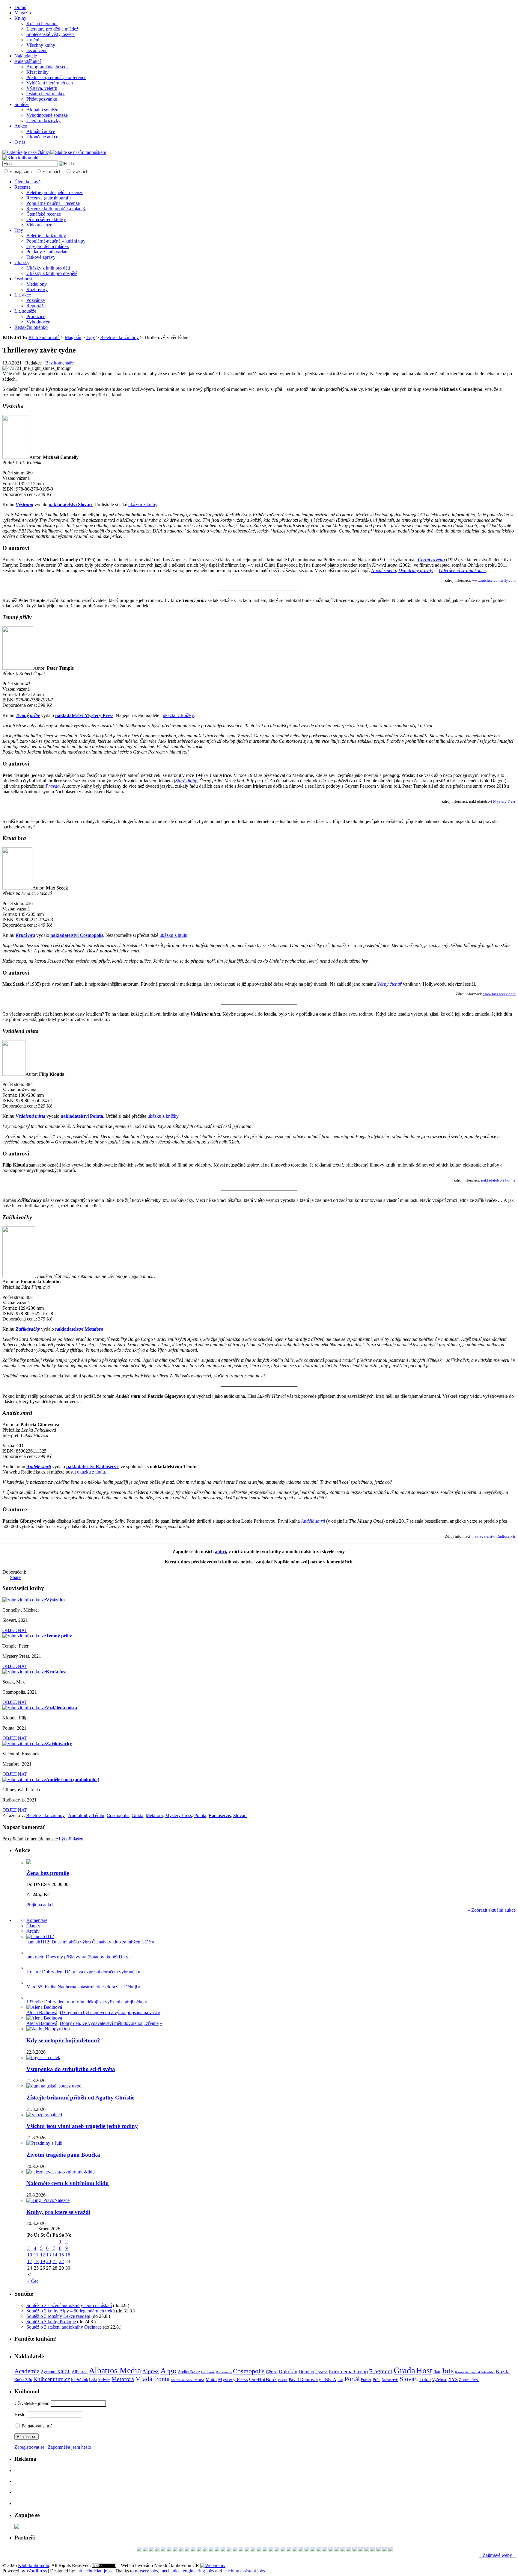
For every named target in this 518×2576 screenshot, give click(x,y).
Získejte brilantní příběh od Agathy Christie (80, 2098)
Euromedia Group (348, 2371)
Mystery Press (504, 801)
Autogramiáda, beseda (48, 67)
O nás (20, 142)
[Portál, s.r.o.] (211, 2550)
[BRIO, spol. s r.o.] (319, 2550)
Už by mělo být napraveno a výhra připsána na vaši (109, 2012)
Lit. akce (23, 295)
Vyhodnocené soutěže (47, 115)
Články (33, 1926)
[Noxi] (367, 2550)
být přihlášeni (72, 1839)
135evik (34, 2002)
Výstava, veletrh (42, 88)
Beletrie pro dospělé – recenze (55, 192)
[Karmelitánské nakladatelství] (163, 2550)
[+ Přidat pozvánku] (17, 2527)
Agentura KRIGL (56, 2372)
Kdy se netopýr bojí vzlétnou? (63, 2040)
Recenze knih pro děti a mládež (56, 209)
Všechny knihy (41, 45)
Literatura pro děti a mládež (52, 29)
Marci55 (34, 1987)
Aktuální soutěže (42, 110)
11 (36, 2255)
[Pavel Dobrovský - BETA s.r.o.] (247, 2550)
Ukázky (22, 263)
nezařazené (37, 50)
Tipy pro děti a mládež (48, 246)
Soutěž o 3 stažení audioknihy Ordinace (64, 2327)
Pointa (200, 1815)
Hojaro (33, 1972)
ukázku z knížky (178, 715)
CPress (272, 2372)
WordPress (37, 2571)
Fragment (381, 2371)
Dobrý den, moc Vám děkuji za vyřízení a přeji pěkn (94, 2002)
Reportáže (36, 306)
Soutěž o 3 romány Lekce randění (58, 2316)
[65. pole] (343, 2550)
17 (30, 2261)
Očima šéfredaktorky (46, 219)
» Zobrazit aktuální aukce (492, 1910)
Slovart (240, 1815)
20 (49, 2261)
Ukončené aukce (42, 137)
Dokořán (288, 2371)
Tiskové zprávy (41, 257)
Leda (93, 2380)
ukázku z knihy (143, 505)
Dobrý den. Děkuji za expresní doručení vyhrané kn (91, 1972)
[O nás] (40, 1936)
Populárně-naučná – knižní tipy (56, 241)
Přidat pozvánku (42, 99)
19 (43, 2261)
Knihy (20, 18)
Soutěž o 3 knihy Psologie (51, 2322)
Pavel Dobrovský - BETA (313, 2380)
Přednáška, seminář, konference (56, 77)
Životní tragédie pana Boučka (63, 2155)
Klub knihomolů (44, 337)
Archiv (33, 1931)
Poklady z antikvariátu (48, 252)
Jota (448, 2371)
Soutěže (22, 104)
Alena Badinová (42, 2012)
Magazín (23, 13)
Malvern (104, 2380)
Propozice (36, 316)
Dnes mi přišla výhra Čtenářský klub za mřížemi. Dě (101, 1942)
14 (55, 2255)
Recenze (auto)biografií (49, 198)
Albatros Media (115, 2370)
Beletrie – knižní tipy (46, 236)
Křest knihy (37, 72)
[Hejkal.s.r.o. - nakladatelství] (355, 2550)
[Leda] (157, 2550)
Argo (168, 2371)
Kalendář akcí (28, 61)
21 (55, 2261)
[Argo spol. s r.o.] (175, 2550)
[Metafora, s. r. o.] (187, 2550)
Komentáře (37, 1920)
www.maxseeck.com (499, 994)
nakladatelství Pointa (498, 1180)
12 (43, 2255)
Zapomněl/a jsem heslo (69, 2447)
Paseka (283, 2380)
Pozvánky (36, 300)
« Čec (33, 2281)
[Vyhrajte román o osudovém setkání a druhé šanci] (31, 1983)
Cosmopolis (118, 1815)
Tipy (19, 230)
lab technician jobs (94, 2571)
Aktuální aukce (41, 131)
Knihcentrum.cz (52, 2379)
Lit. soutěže (25, 311)
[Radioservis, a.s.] (217, 2550)
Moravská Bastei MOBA (188, 2380)
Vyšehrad (440, 2380)
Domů (20, 7)
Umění (33, 40)
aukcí (220, 1552)
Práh (377, 2380)
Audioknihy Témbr (86, 1815)
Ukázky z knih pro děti (48, 268)
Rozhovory (37, 289)
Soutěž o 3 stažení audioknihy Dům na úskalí (69, 2305)
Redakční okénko (31, 327)
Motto (211, 2379)
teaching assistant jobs (244, 2571)
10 (30, 2255)
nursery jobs (146, 2571)
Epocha (322, 2372)
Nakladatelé (26, 56)
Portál (352, 2379)
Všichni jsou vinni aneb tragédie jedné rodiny (82, 2126)
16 (68, 2255)
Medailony (37, 284)
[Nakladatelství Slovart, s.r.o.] (253, 2550)
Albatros (80, 2372)
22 (61, 2261)
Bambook (208, 2372)
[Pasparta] (349, 2550)
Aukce (21, 126)
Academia (27, 2371)
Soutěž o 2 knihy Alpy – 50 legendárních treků (71, 2311)
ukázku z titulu (173, 935)
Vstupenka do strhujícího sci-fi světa (71, 2069)
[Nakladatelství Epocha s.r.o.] (361, 2550)
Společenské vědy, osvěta (51, 34)
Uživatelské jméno (32, 2403)
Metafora (154, 1815)
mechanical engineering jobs (187, 2571)
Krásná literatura (42, 24)
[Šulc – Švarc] (259, 2550)
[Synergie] (337, 2550)
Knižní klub (79, 2380)
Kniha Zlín (23, 2380)
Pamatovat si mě (36, 2426)
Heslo (20, 2414)
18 (36, 2261)
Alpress (151, 2371)
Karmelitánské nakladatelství (475, 2372)
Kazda (503, 2371)
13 (49, 2255)
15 (61, 2255)
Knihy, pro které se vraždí (58, 2212)
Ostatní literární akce (46, 94)
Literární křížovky (43, 121)
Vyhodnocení (39, 322)
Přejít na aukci (40, 1905)
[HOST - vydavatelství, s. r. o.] (295, 2550)
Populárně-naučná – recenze (53, 203)
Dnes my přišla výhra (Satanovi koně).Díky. (88, 1957)
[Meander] (313, 2550)
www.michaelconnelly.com (494, 580)
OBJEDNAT (15, 1630)
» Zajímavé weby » (497, 2555)
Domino (306, 2372)
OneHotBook (263, 2379)
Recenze (22, 187)
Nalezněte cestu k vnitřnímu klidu (68, 2183)
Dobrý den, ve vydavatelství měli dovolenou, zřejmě (109, 2023)
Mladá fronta (152, 2379)
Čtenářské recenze (44, 214)
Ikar (437, 2372)
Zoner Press (469, 2380)
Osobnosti (24, 279)
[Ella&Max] (307, 2550)
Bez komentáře (60, 363)
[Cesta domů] (145, 2550)
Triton (425, 2379)
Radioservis (220, 1815)
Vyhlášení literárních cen (50, 83)
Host (424, 2371)
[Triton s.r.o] (271, 2550)
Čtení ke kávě (27, 182)
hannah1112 (38, 1942)
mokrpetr (35, 1957)
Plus (340, 2380)
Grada (137, 1815)
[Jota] (169, 2550)
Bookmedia (224, 2372)
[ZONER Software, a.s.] (385, 2550)
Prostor (366, 2380)
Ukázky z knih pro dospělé (52, 273)
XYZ (453, 2380)
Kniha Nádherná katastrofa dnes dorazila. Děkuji (91, 1987)
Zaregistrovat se (29, 2447)
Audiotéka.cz (189, 2372)
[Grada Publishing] (139, 2550)
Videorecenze (39, 225)
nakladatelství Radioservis (494, 1536)
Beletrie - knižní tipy (119, 337)
